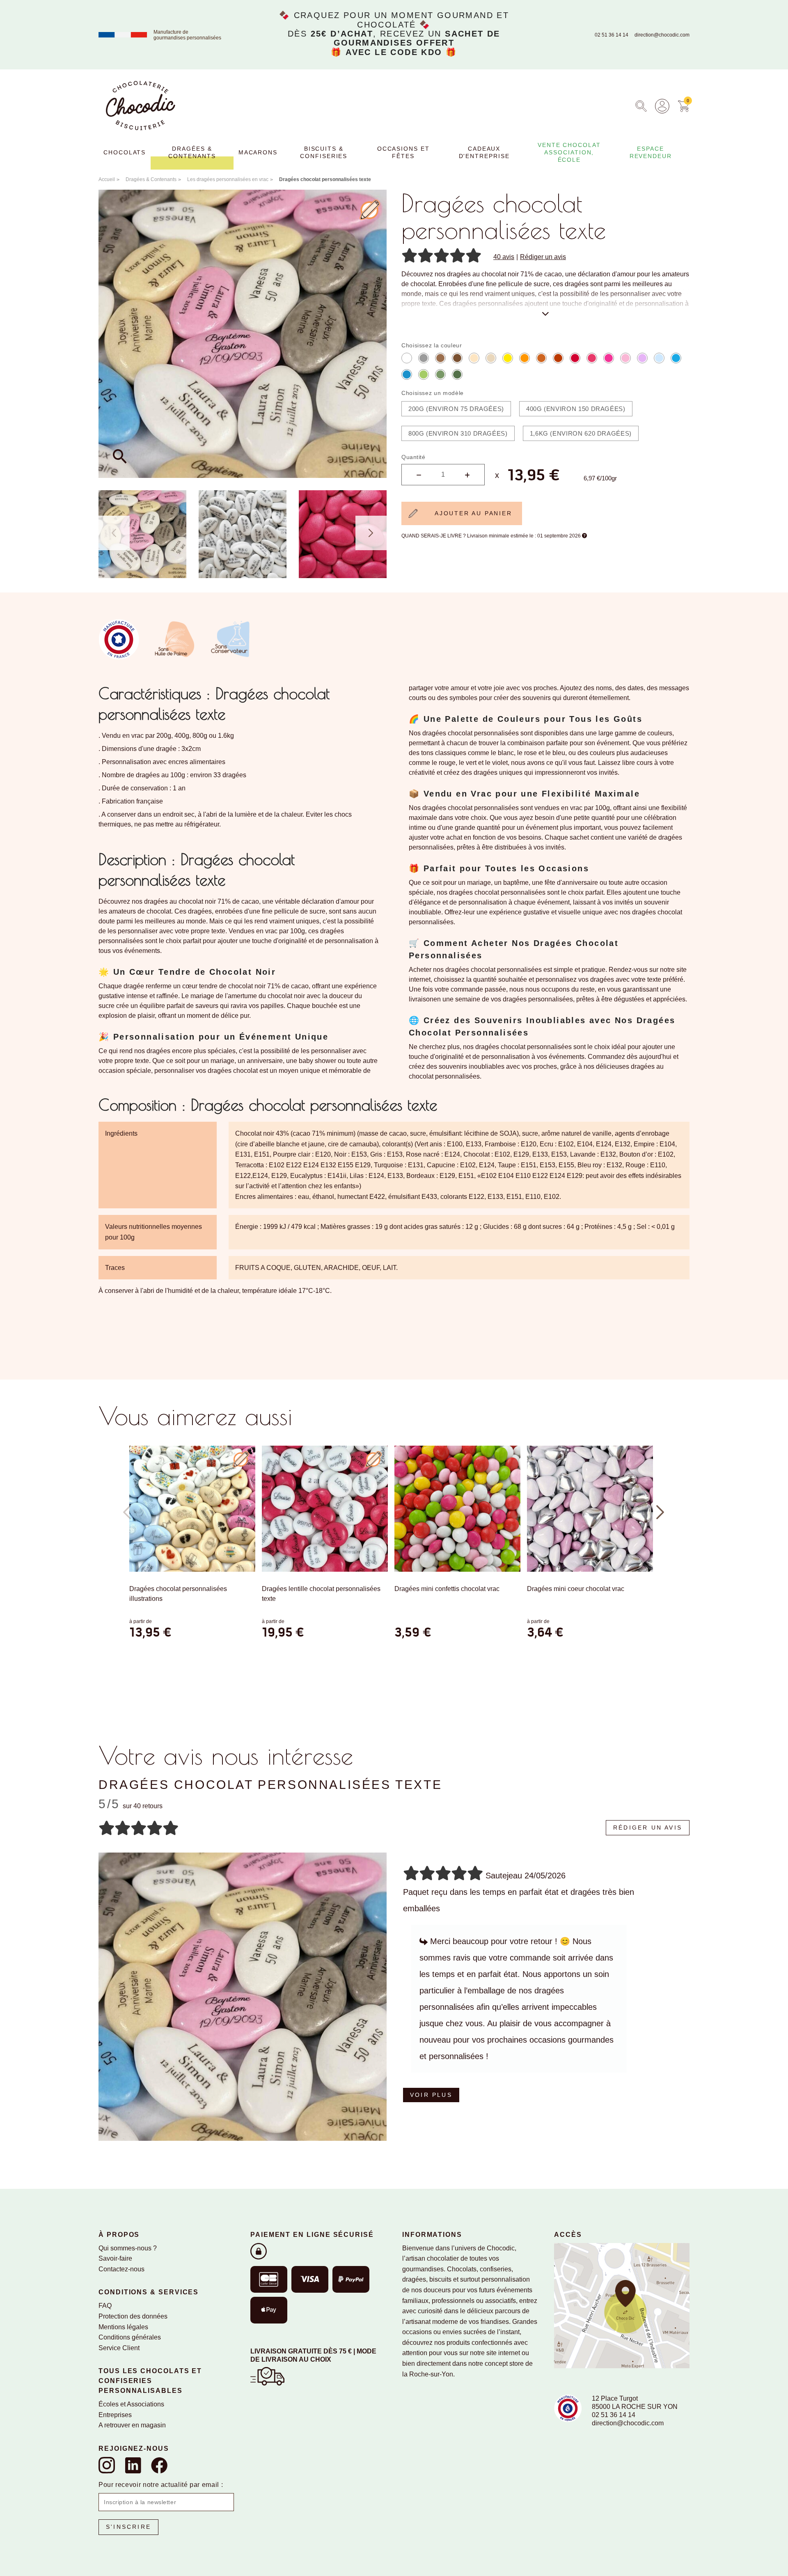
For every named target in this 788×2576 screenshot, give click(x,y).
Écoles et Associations (131, 2404)
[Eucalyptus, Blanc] (457, 374)
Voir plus (431, 2095)
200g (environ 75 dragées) (456, 409)
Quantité (413, 457)
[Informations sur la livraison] (267, 2375)
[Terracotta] (541, 358)
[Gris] (424, 358)
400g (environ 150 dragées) (576, 409)
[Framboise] (609, 358)
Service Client (119, 2348)
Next (371, 533)
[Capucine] (525, 358)
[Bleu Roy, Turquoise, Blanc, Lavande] (407, 374)
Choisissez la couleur (432, 345)
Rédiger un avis (543, 257)
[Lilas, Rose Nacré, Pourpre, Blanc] (592, 358)
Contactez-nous (121, 2269)
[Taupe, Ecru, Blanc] (457, 358)
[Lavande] (659, 358)
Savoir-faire (115, 2258)
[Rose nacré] (625, 358)
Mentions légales (123, 2327)
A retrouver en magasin (132, 2425)
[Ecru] (474, 358)
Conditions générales (130, 2337)
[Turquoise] (676, 358)
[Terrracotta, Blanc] (558, 358)
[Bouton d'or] (508, 358)
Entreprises (115, 2415)
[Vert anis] (424, 374)
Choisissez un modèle (433, 393)
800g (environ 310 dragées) (458, 433)
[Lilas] (642, 358)
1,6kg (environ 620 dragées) (581, 433)
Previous (114, 533)
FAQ (105, 2306)
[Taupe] (440, 358)
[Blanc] (407, 358)
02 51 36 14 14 (612, 35)
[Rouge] (575, 358)
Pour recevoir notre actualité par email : (161, 2485)
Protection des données (133, 2316)
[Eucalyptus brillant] (440, 374)
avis (504, 257)
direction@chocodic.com (662, 35)
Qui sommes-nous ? (128, 2248)
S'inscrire (128, 2527)
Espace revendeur (651, 152)
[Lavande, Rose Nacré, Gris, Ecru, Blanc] (491, 358)
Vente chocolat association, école (569, 152)
